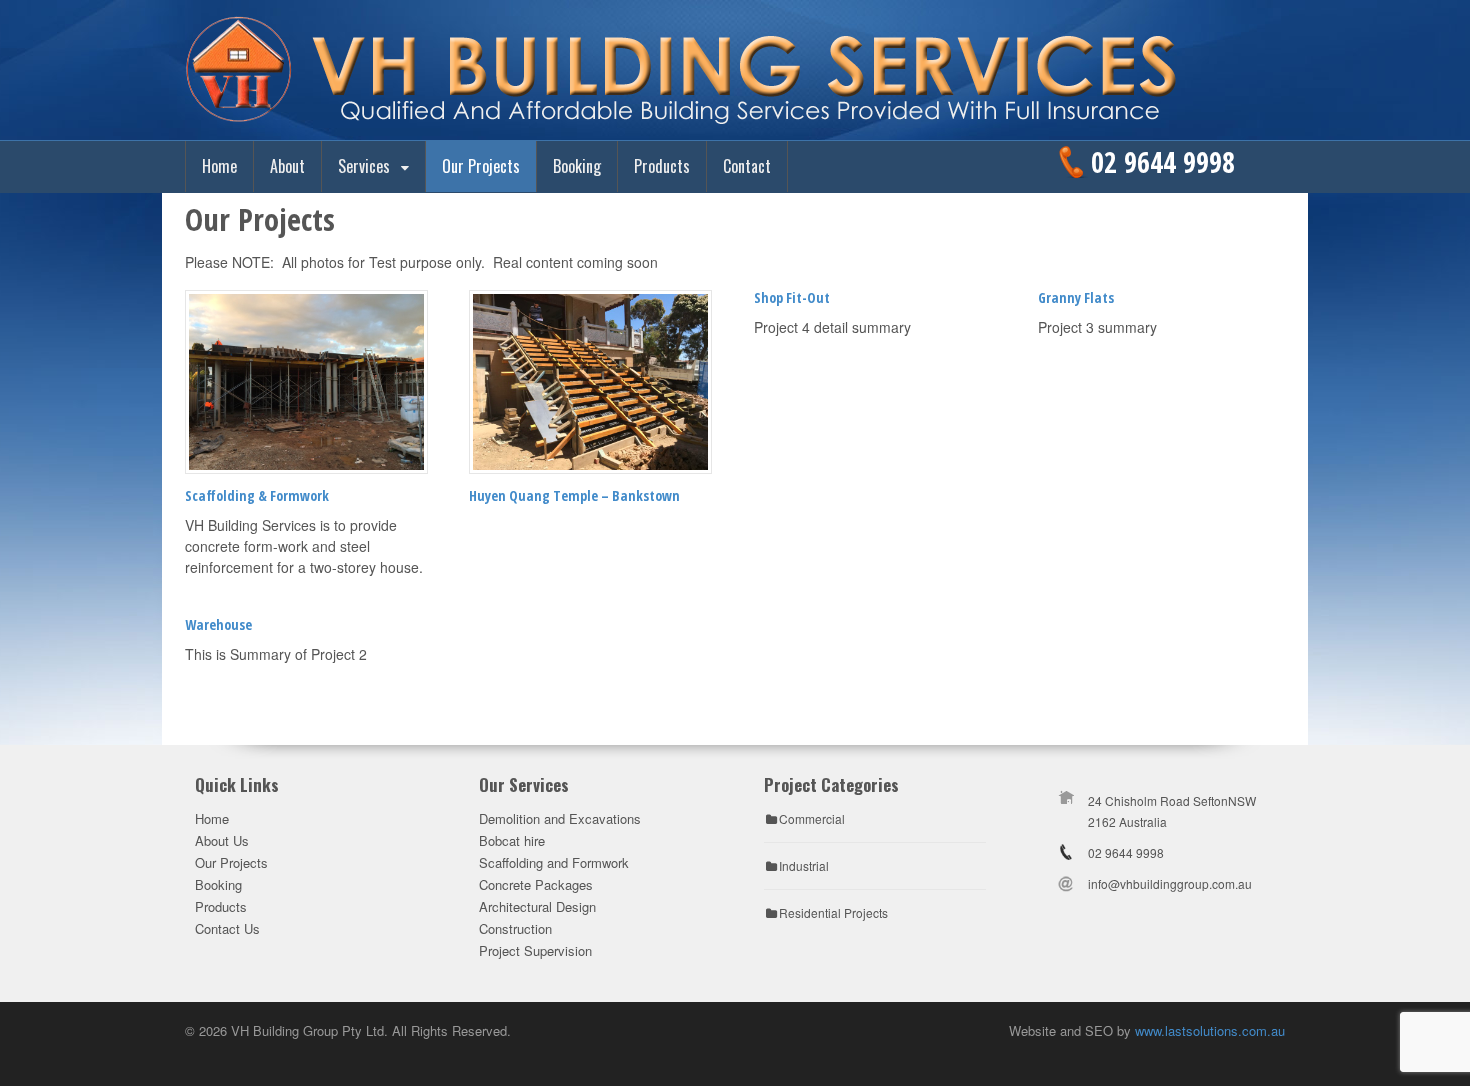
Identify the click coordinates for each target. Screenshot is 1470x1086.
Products (662, 166)
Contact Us (227, 928)
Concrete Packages (536, 884)
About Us (222, 840)
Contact (747, 166)
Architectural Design (537, 906)
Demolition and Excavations (560, 818)
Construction (515, 928)
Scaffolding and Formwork (554, 862)
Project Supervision (535, 950)
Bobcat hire (512, 840)
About (287, 166)
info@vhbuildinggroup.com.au (1170, 883)
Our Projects (481, 166)
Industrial (804, 865)
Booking (577, 166)
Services (364, 166)
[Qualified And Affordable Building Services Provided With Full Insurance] (735, 119)
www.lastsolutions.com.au (1210, 1030)
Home (219, 166)
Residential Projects (833, 912)
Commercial (812, 818)
